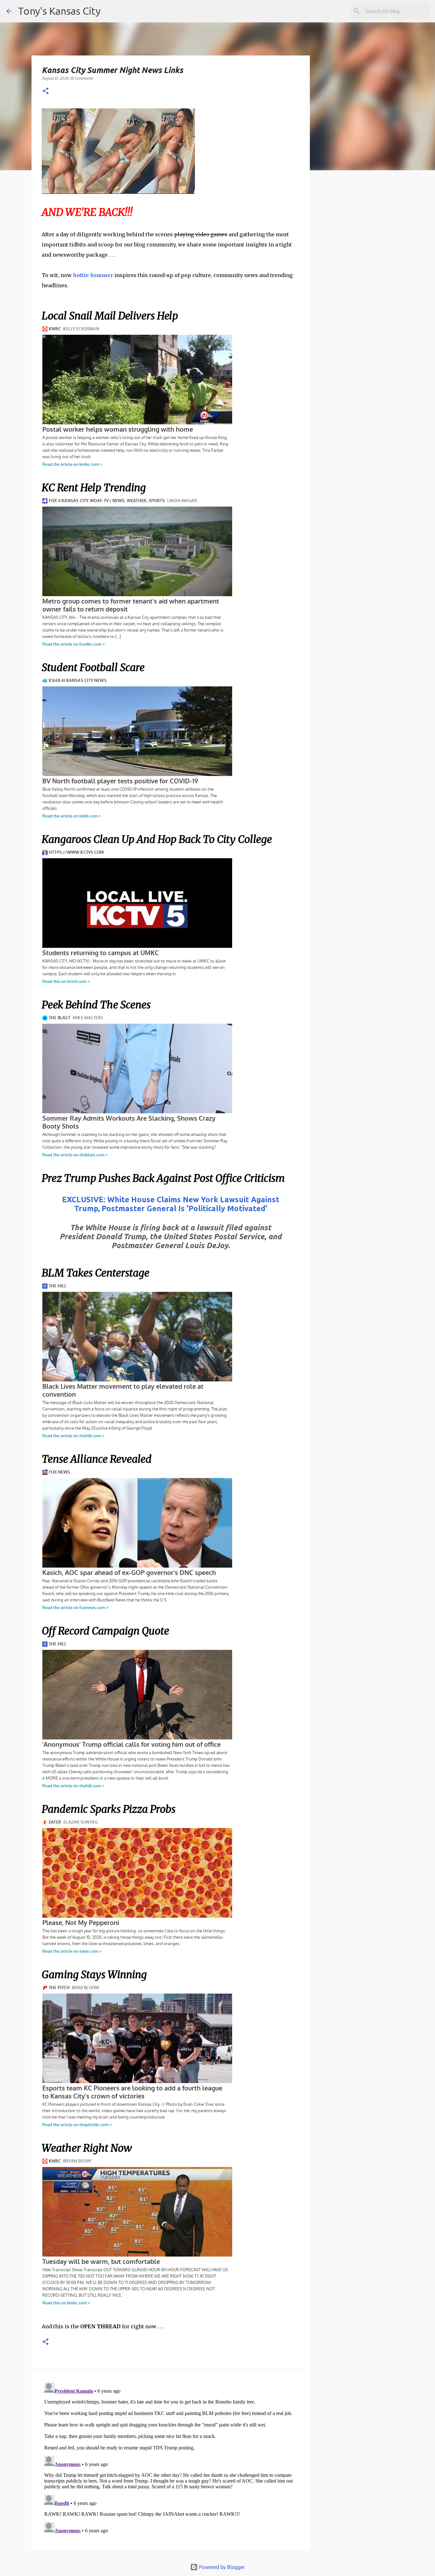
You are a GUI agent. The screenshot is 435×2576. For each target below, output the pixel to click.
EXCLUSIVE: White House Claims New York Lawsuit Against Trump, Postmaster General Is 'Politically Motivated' (171, 1204)
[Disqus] (171, 2460)
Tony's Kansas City (59, 11)
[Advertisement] (362, 285)
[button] (46, 91)
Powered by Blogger (221, 2567)
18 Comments (82, 78)
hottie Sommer (93, 275)
